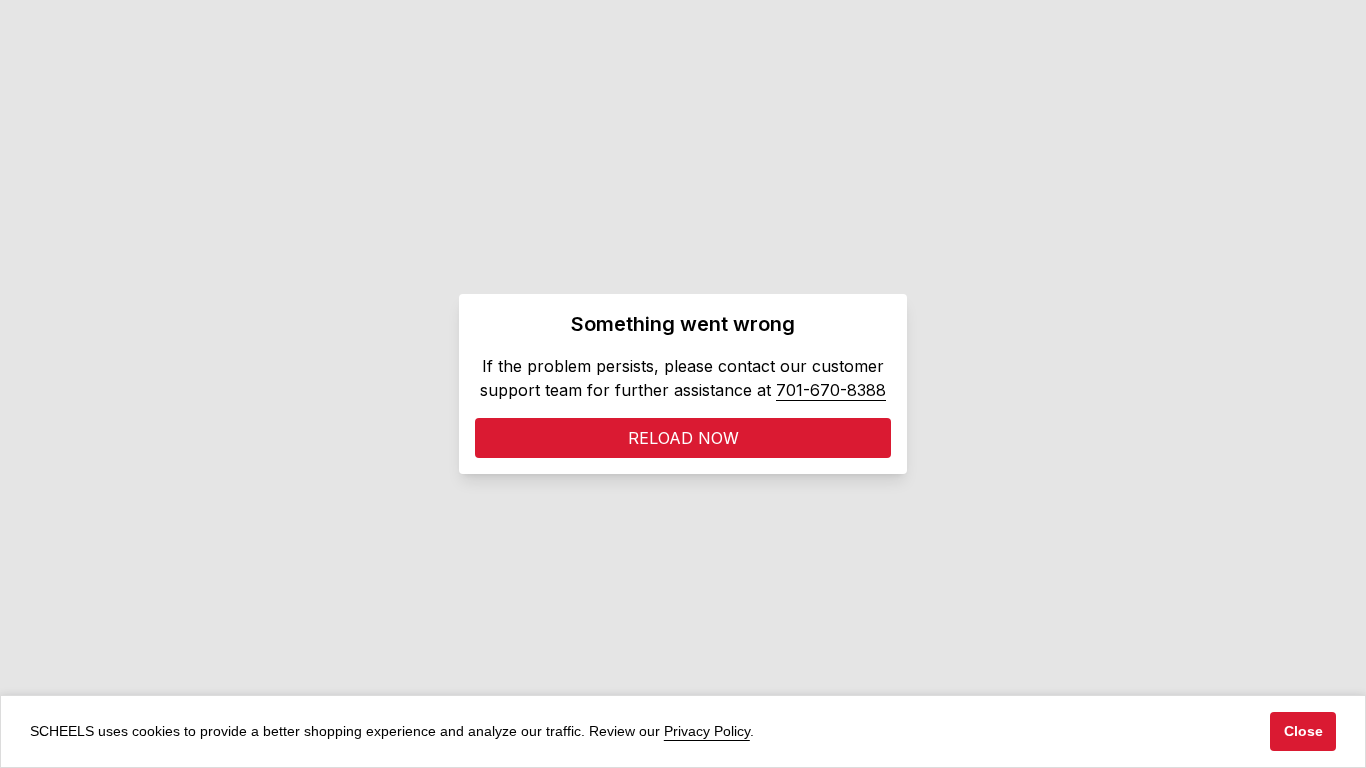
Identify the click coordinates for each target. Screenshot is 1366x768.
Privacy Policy (707, 730)
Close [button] (1303, 730)
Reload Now (683, 438)
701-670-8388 (831, 390)
